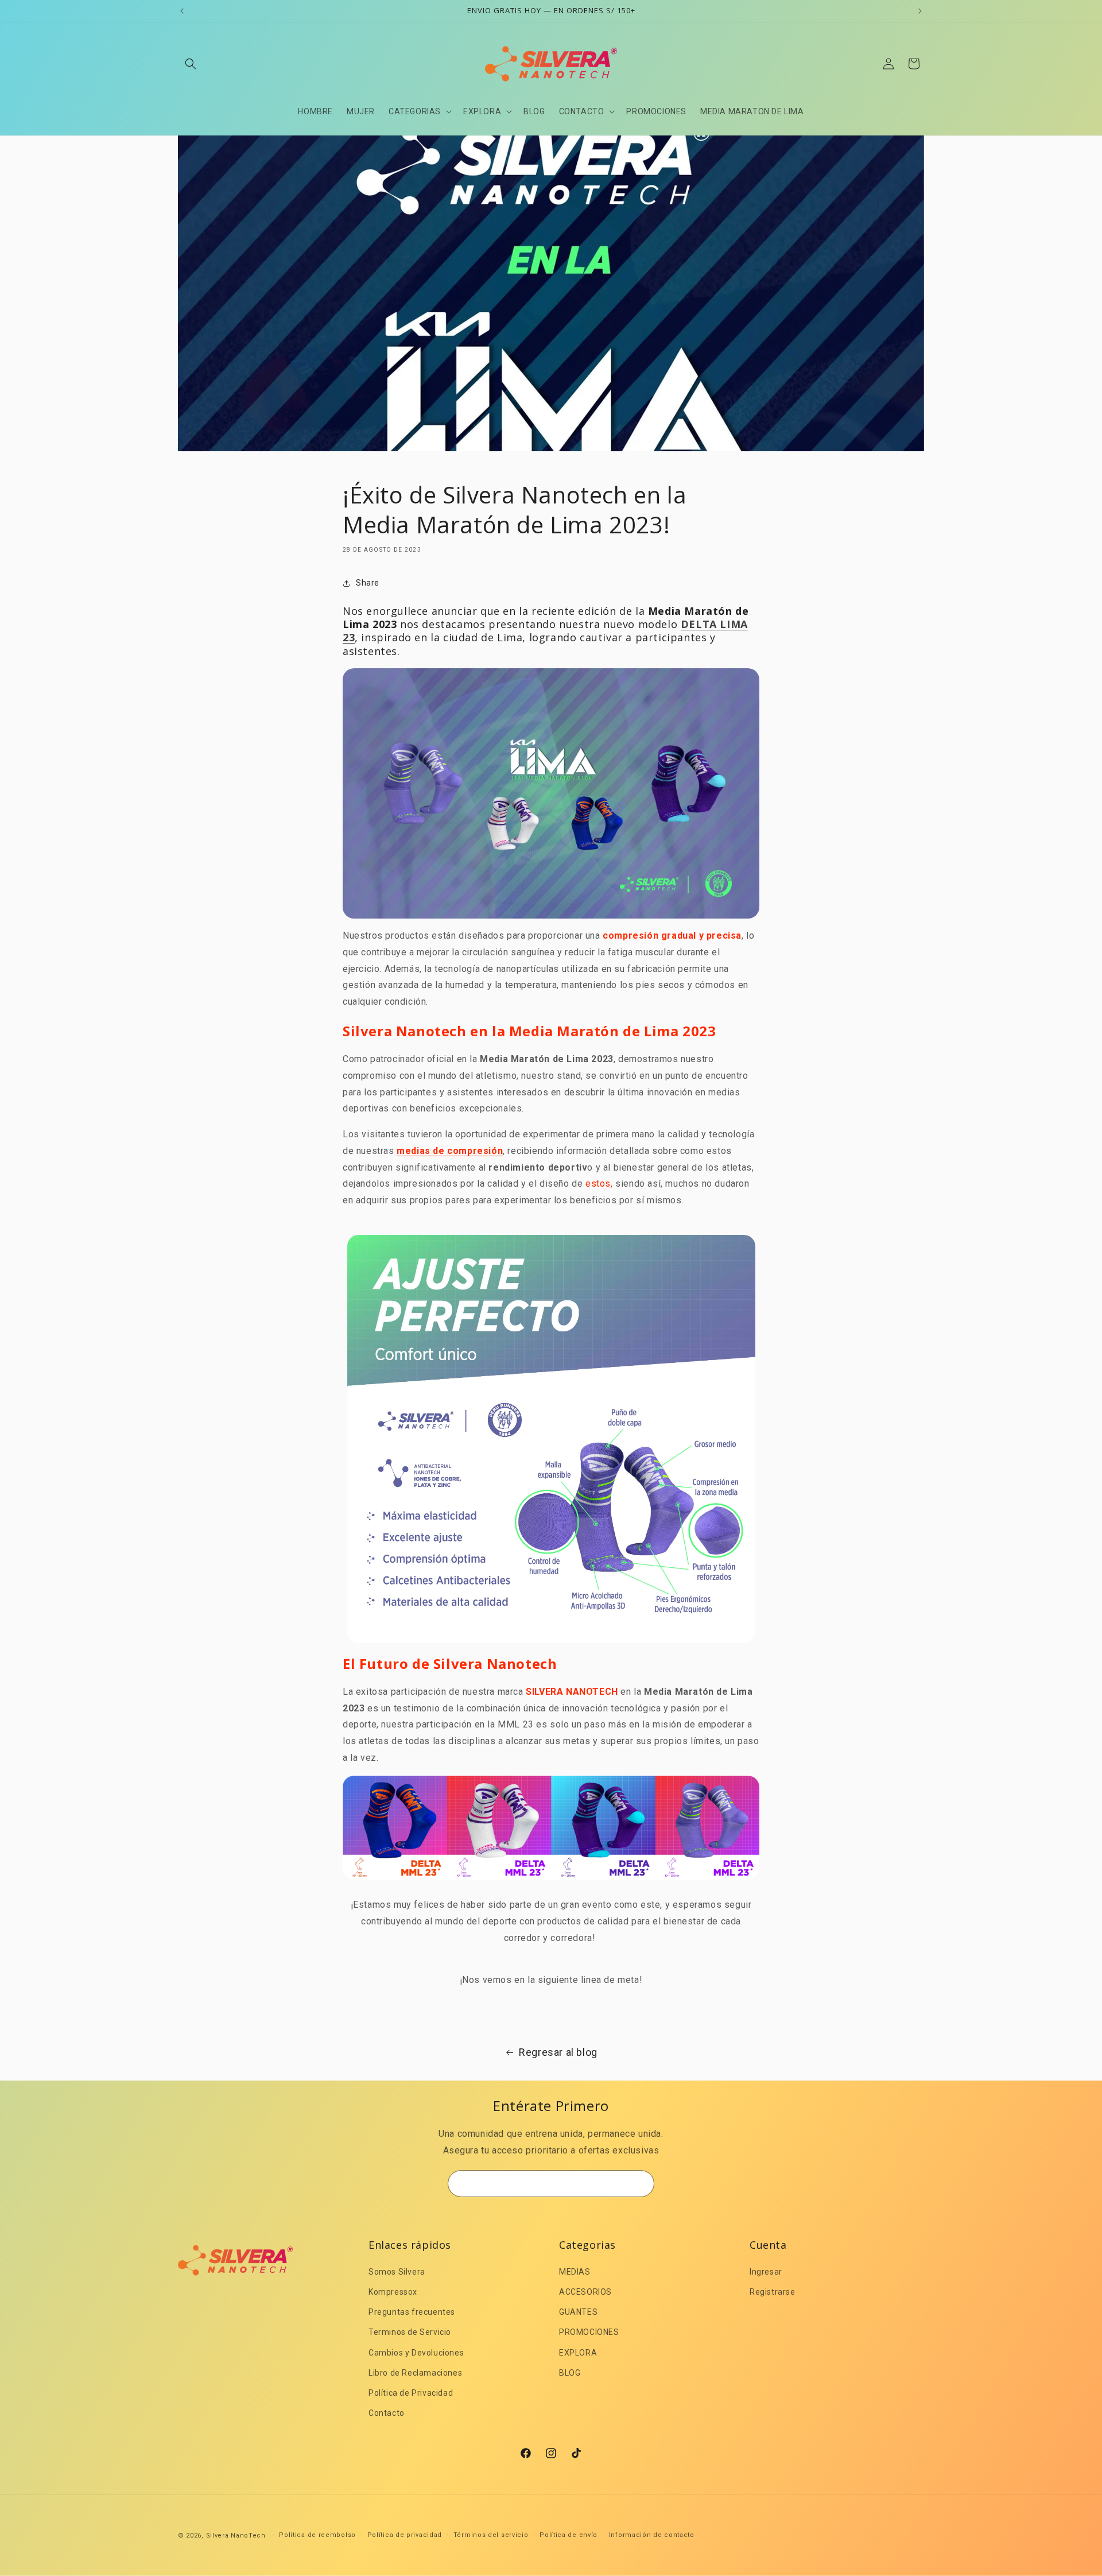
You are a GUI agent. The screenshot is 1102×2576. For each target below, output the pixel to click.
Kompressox (393, 2292)
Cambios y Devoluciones (416, 2353)
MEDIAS (575, 2272)
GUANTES (578, 2312)
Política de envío (569, 2535)
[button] (191, 64)
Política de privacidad (405, 2535)
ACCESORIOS (585, 2292)
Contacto (387, 2413)
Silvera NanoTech (236, 2536)
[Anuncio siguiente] (920, 11)
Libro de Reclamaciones (415, 2373)
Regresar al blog (558, 2052)
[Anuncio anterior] (182, 11)
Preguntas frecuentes (412, 2312)
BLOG (570, 2373)
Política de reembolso (317, 2535)
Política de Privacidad (411, 2393)
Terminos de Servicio (410, 2332)
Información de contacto (652, 2535)
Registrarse (773, 2292)
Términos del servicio (491, 2535)
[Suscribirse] (641, 2184)
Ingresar (766, 2272)
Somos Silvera (397, 2272)
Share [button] (368, 583)
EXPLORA (578, 2353)
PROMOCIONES (589, 2332)
